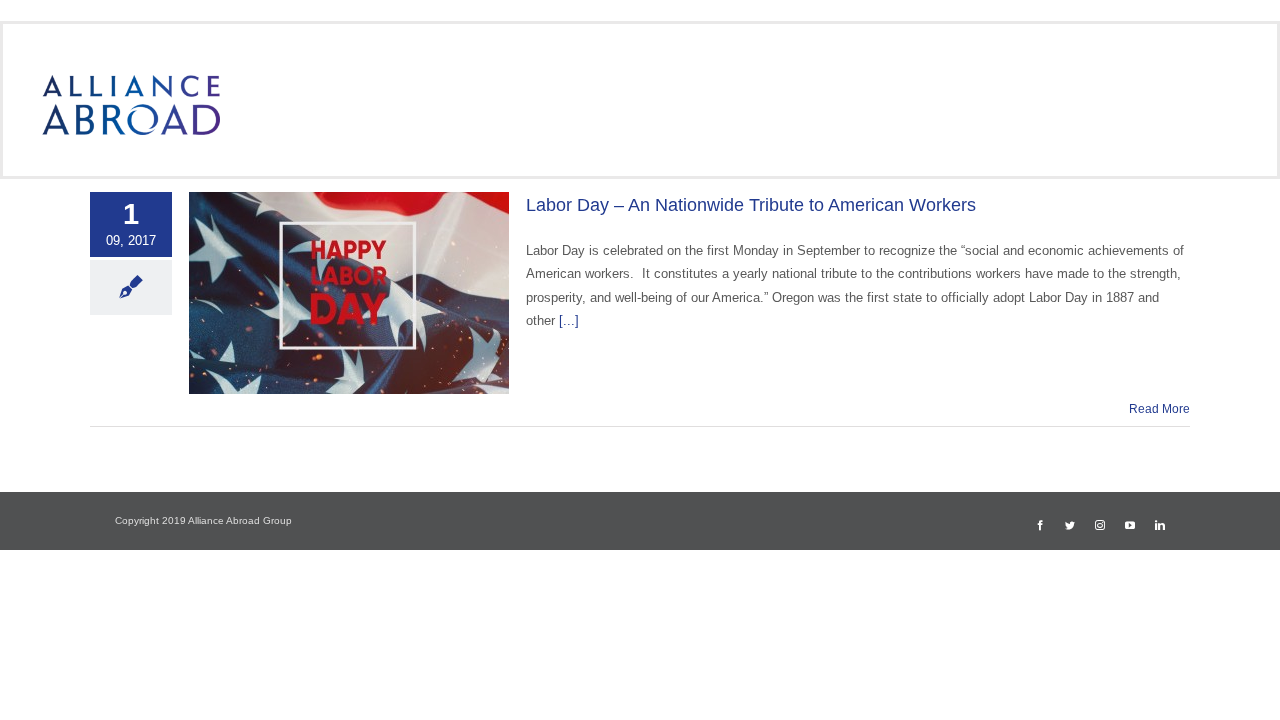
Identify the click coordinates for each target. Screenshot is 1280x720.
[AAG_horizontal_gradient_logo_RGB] (131, 81)
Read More (1159, 409)
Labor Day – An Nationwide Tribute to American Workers (751, 205)
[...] (569, 320)
